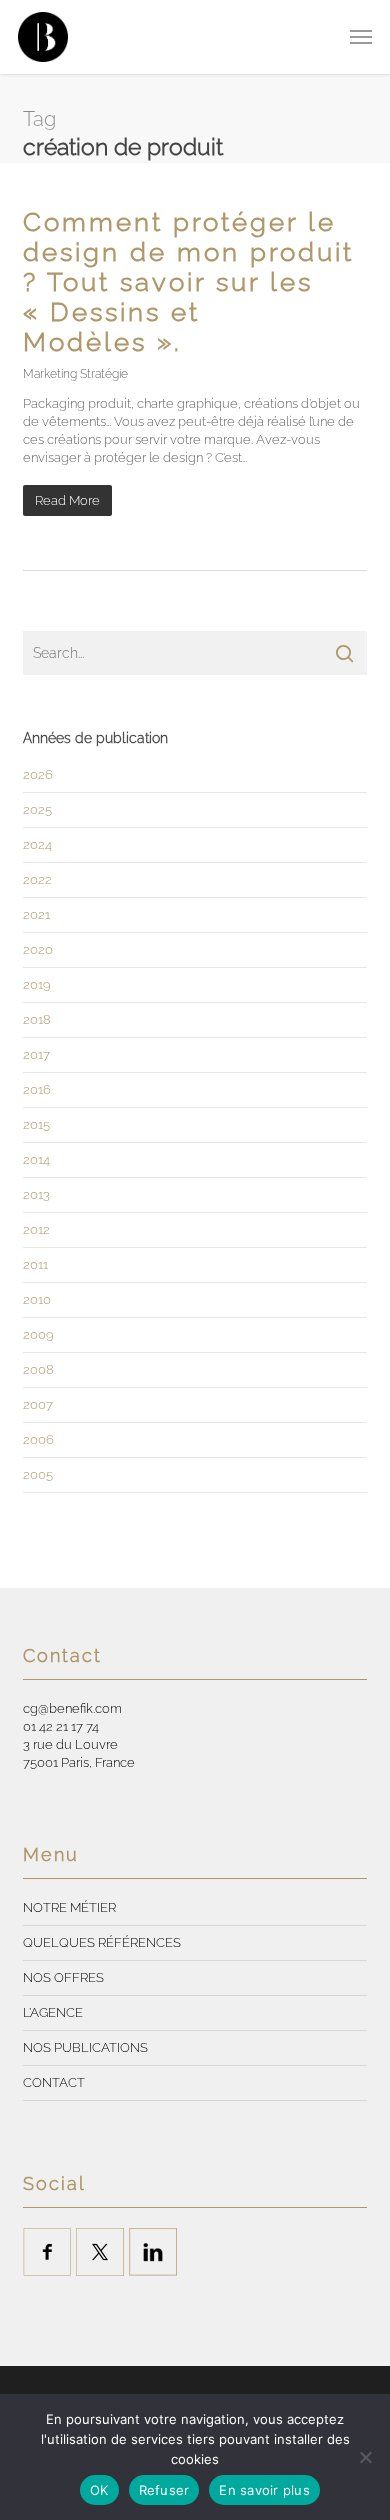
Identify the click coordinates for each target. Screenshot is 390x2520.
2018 (37, 1019)
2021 (36, 914)
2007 (38, 1404)
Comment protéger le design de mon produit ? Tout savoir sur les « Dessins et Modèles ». (188, 282)
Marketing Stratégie (75, 374)
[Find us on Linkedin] (153, 2252)
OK (99, 2490)
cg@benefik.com (72, 1708)
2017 (36, 1054)
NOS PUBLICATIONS (85, 2047)
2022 (37, 879)
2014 (36, 1159)
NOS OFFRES (63, 1977)
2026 (38, 774)
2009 (38, 1334)
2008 (38, 1369)
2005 (38, 1474)
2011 (35, 1264)
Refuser (164, 2490)
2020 (38, 949)
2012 (36, 1229)
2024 (37, 844)
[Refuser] (365, 2457)
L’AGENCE (53, 2012)
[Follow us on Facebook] (47, 2252)
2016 (37, 1089)
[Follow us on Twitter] (100, 2252)
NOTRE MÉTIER (69, 1907)
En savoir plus (264, 2490)
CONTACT (54, 2082)
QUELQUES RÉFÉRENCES (102, 1942)
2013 (36, 1194)
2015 (36, 1124)
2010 (37, 1299)
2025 (37, 809)
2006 (38, 1439)
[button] (361, 37)
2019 (37, 984)
